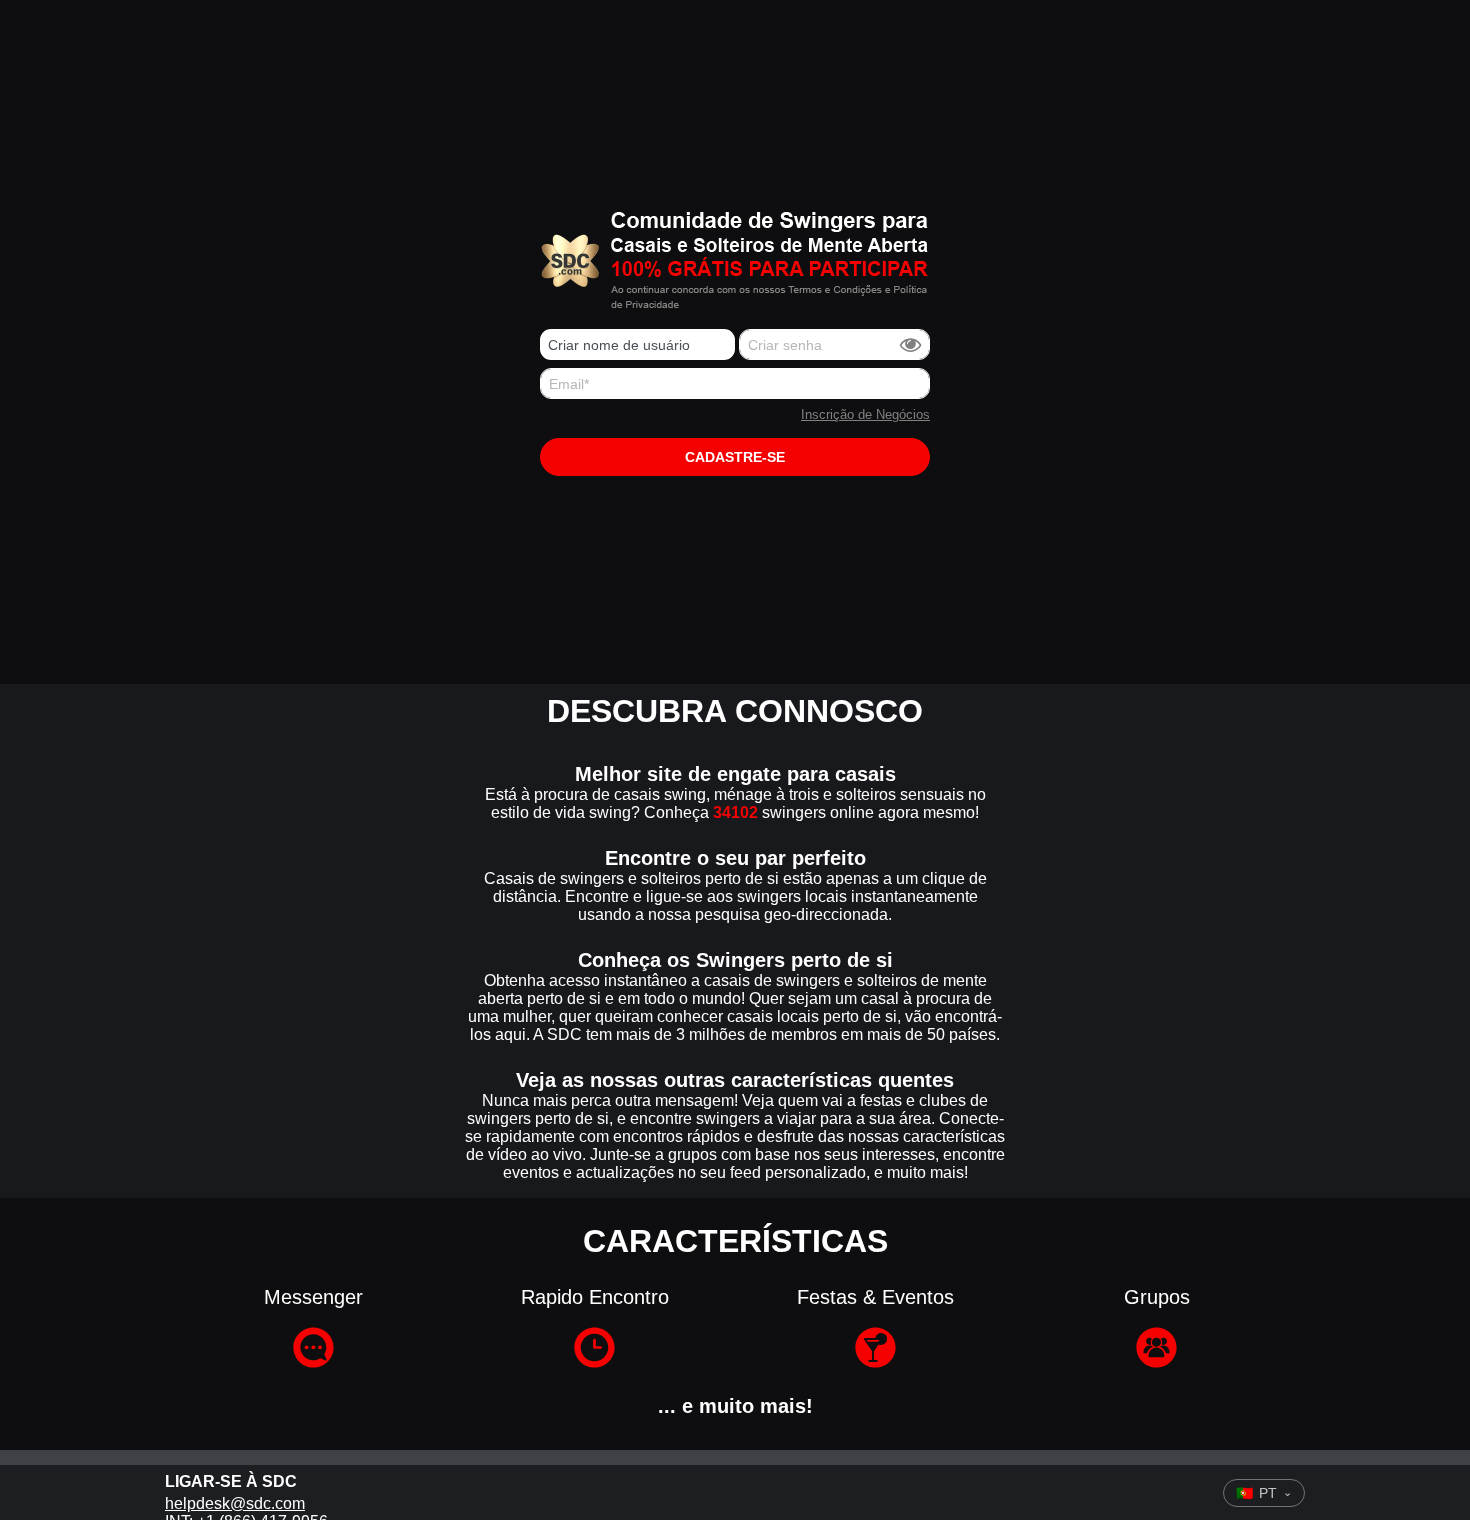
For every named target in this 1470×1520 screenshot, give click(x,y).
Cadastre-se (735, 457)
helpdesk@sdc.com (235, 1503)
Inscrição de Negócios (865, 414)
